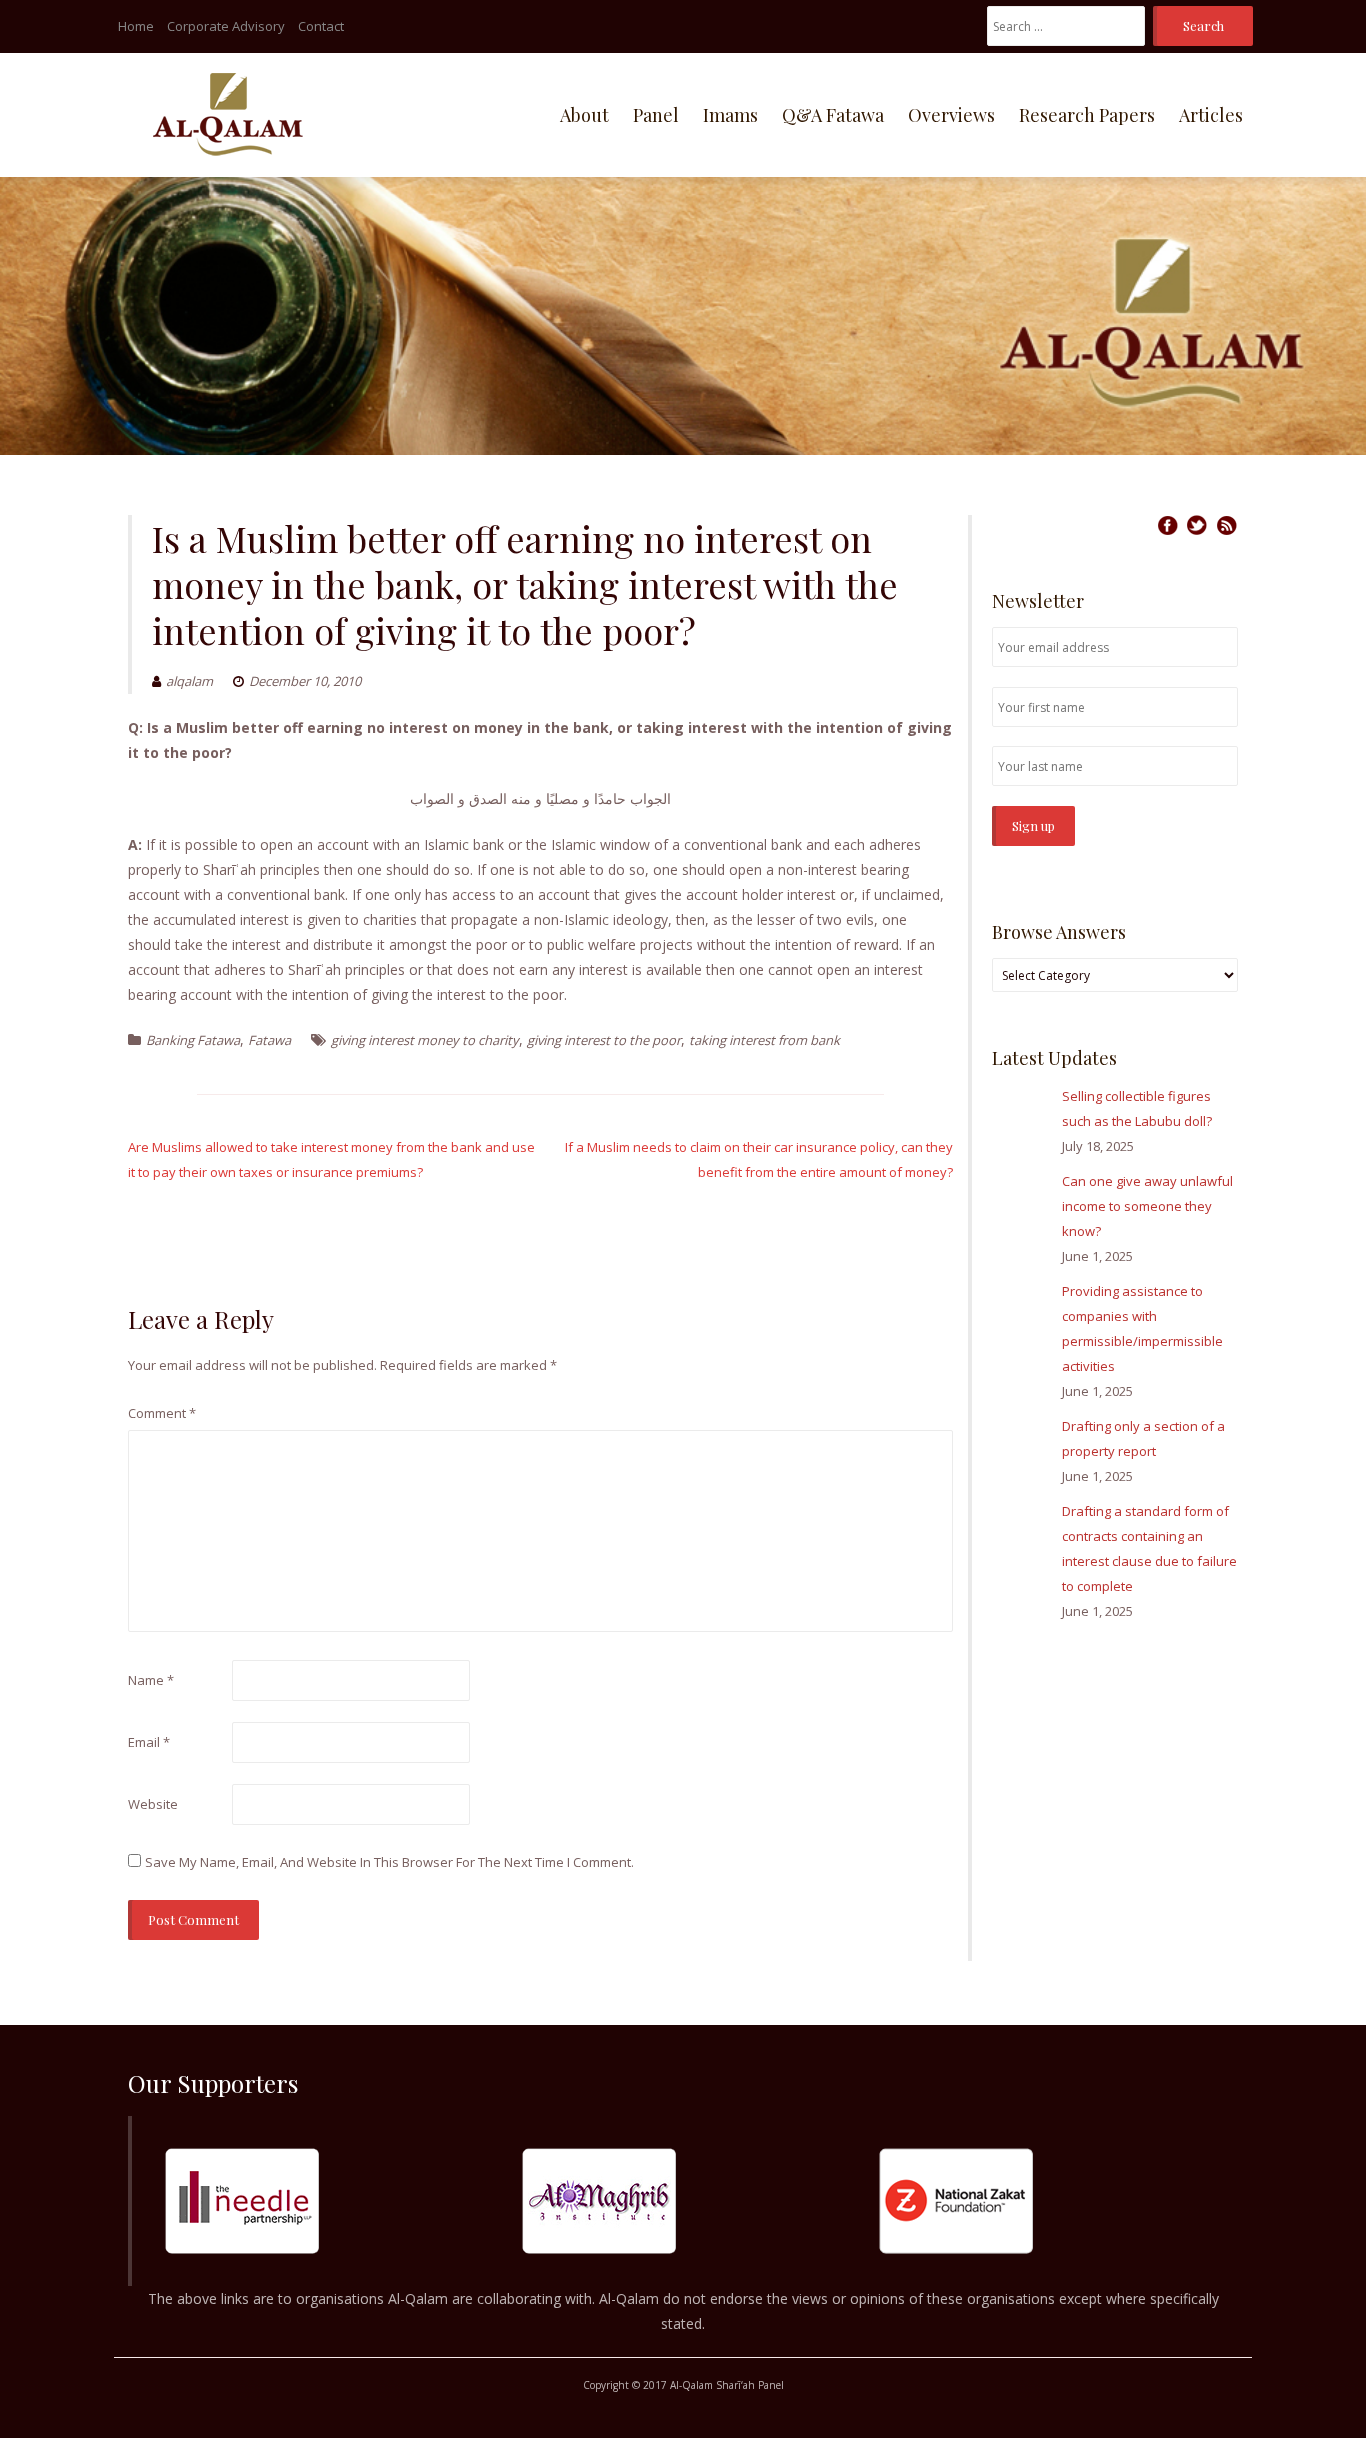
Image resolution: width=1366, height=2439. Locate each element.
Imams (730, 115)
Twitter (1197, 525)
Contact (321, 26)
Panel (656, 115)
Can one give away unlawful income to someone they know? (1147, 1206)
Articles (1211, 115)
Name (151, 1680)
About (584, 115)
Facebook (1167, 525)
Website (153, 1804)
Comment (162, 1413)
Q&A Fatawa (833, 115)
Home (136, 26)
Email (149, 1742)
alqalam (189, 681)
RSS (1227, 525)
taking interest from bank (764, 1040)
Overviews (951, 115)
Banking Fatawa (193, 1040)
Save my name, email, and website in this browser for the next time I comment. (389, 1862)
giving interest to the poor (604, 1040)
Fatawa (269, 1040)
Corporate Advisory (226, 26)
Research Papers (1087, 115)
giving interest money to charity (425, 1040)
